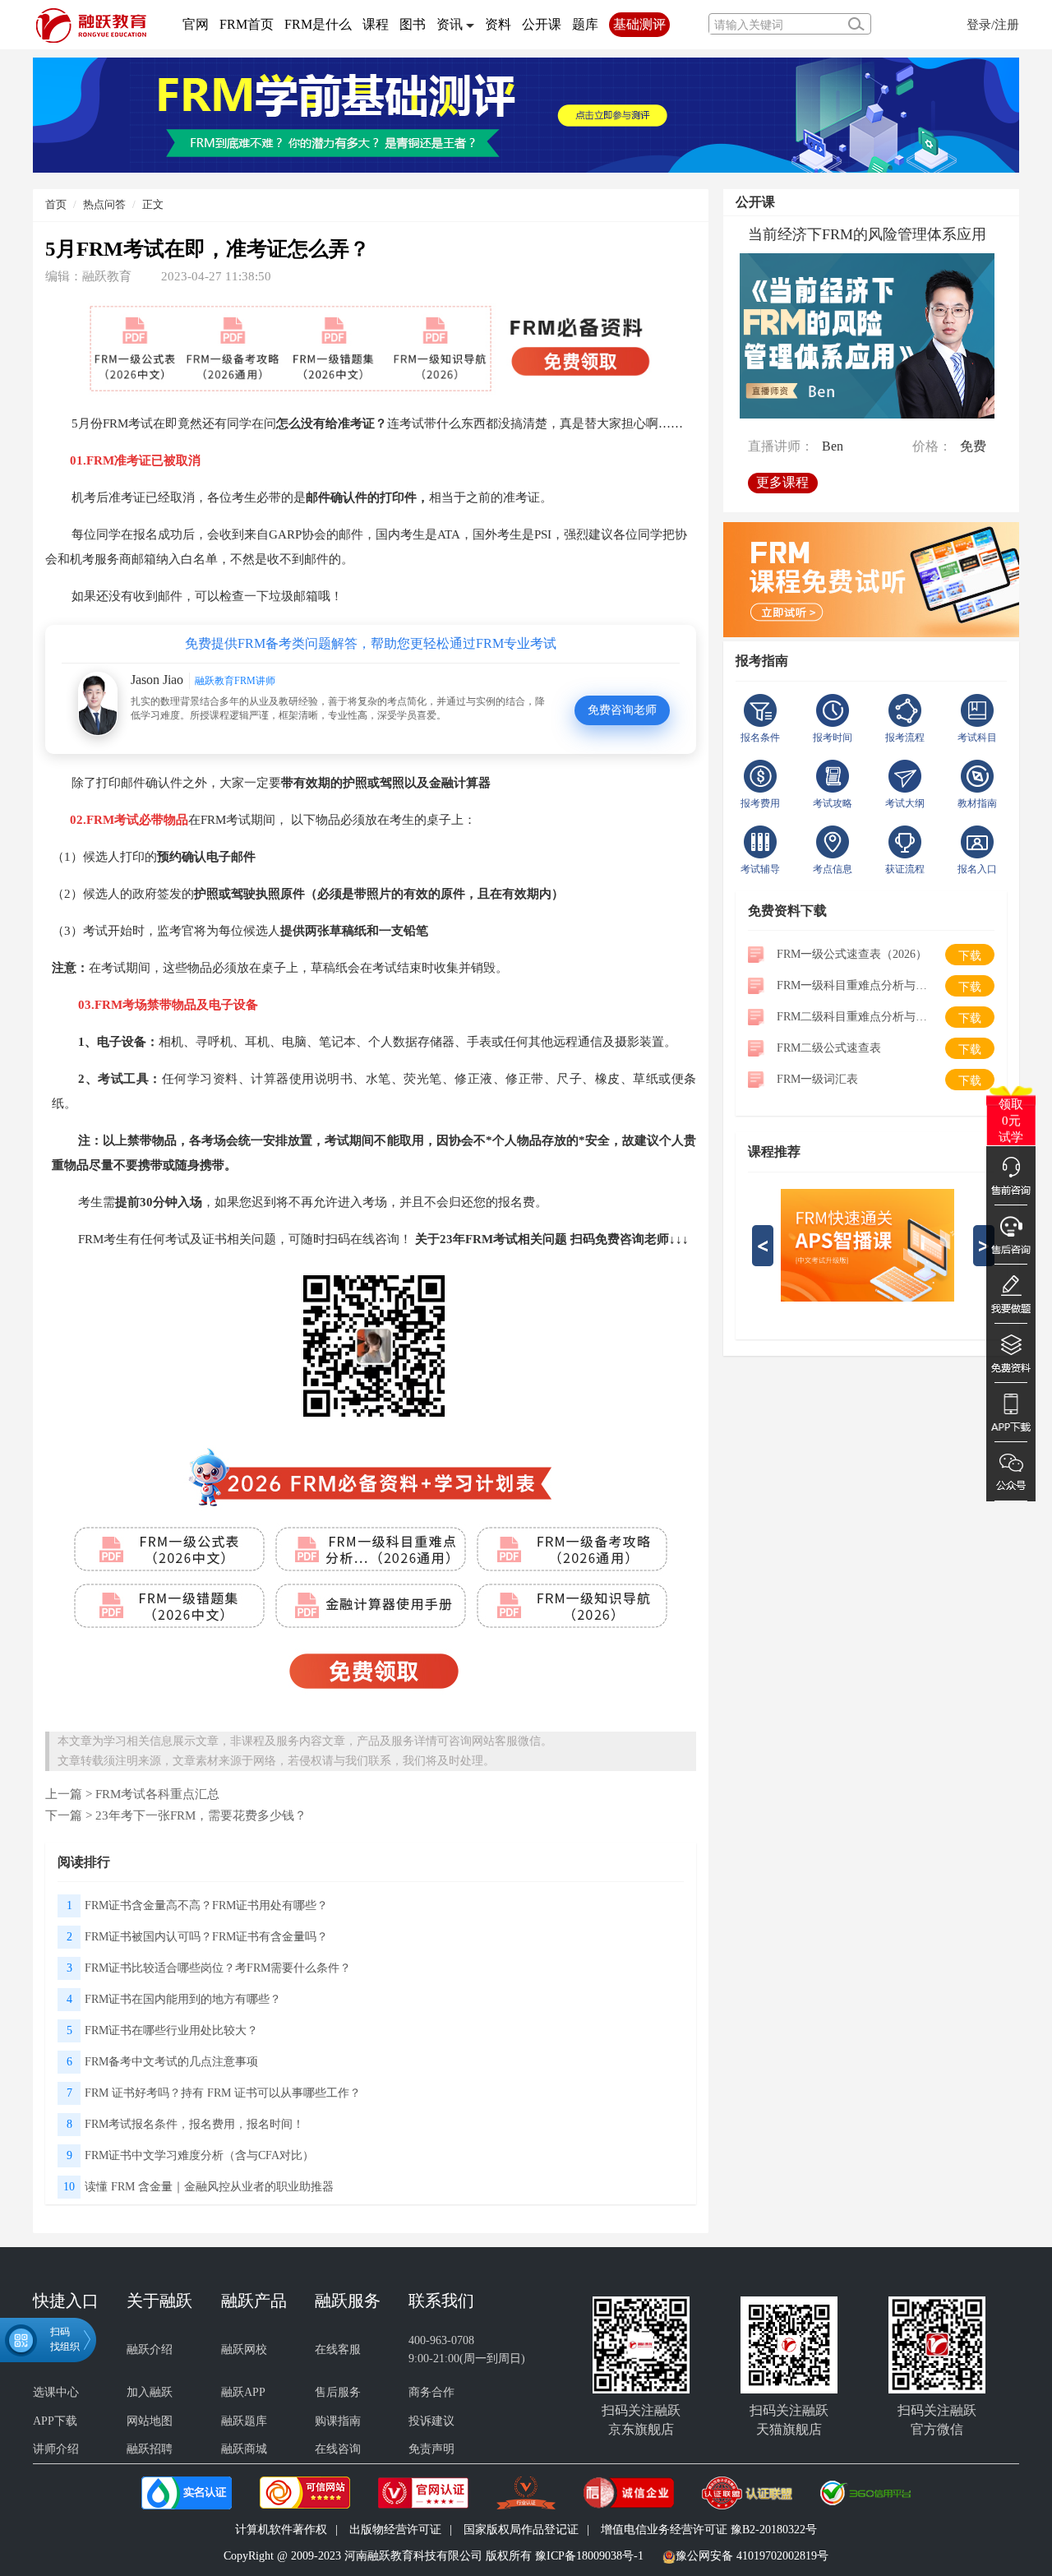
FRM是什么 (318, 24)
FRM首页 (247, 24)
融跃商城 (244, 2449)
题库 (585, 24)
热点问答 (104, 204)
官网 (196, 24)
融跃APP (243, 2392)
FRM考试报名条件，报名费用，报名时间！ (194, 2124)
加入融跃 (150, 2392)
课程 (376, 24)
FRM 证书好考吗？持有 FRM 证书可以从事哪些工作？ (223, 2093)
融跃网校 (244, 2349)
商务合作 (431, 2392)
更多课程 (782, 482)
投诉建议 (431, 2421)
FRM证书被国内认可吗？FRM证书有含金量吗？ (206, 1937)
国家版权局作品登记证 (521, 2530)
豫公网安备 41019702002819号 (752, 2556)
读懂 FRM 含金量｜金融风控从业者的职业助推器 (209, 2187)
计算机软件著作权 (281, 2530)
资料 (498, 24)
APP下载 (55, 2421)
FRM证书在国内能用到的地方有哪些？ (183, 1999)
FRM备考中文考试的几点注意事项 (171, 2062)
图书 (413, 24)
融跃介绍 (150, 2349)
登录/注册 (993, 24)
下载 (970, 956)
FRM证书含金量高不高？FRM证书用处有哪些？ (206, 1905)
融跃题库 (244, 2421)
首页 (56, 204)
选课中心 (56, 2392)
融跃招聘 (150, 2449)
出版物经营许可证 (395, 2530)
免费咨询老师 (622, 710)
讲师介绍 (56, 2449)
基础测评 (639, 24)
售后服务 (338, 2392)
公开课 (542, 24)
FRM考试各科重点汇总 (157, 1794)
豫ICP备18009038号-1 (589, 2556)
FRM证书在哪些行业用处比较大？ (171, 2030)
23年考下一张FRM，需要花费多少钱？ (201, 1815)
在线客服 (338, 2349)
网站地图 (150, 2421)
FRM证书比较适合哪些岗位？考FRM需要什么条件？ (218, 1968)
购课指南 (338, 2421)
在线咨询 (338, 2449)
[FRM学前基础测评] (526, 114)
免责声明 (431, 2449)
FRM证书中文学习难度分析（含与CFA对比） (199, 2155)
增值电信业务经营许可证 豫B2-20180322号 (709, 2530)
